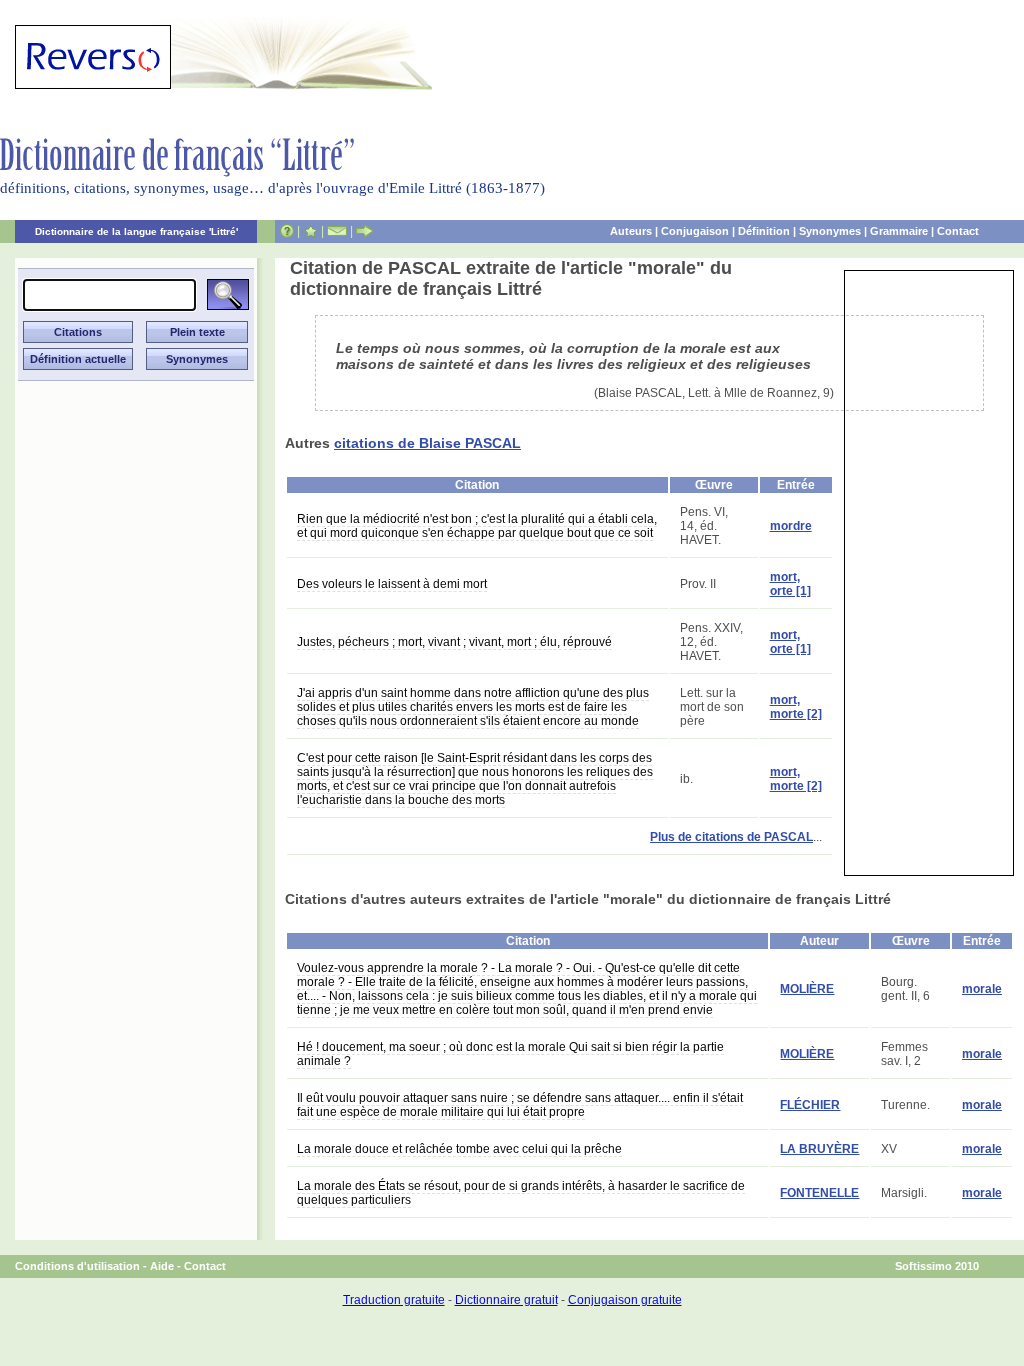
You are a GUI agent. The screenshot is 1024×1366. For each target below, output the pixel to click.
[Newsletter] (337, 231)
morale (982, 989)
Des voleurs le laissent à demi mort (392, 584)
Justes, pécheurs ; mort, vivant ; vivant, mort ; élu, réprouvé (454, 642)
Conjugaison (695, 231)
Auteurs (631, 231)
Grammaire (899, 231)
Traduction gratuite (394, 1300)
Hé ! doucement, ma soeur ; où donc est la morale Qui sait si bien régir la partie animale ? (510, 1054)
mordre (791, 526)
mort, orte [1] (790, 584)
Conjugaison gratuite (625, 1300)
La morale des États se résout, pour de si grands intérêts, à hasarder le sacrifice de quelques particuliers (521, 1193)
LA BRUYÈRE (819, 1149)
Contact (958, 231)
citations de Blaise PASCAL (427, 443)
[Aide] (287, 231)
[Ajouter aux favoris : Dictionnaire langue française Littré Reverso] (310, 231)
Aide (162, 1266)
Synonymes (830, 231)
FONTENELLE (819, 1193)
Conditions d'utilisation (77, 1266)
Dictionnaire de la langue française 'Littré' (136, 231)
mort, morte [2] (796, 707)
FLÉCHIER (810, 1105)
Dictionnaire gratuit (506, 1300)
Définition (764, 231)
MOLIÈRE (807, 989)
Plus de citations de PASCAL (731, 837)
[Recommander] (364, 231)
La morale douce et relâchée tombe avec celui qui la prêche (459, 1149)
